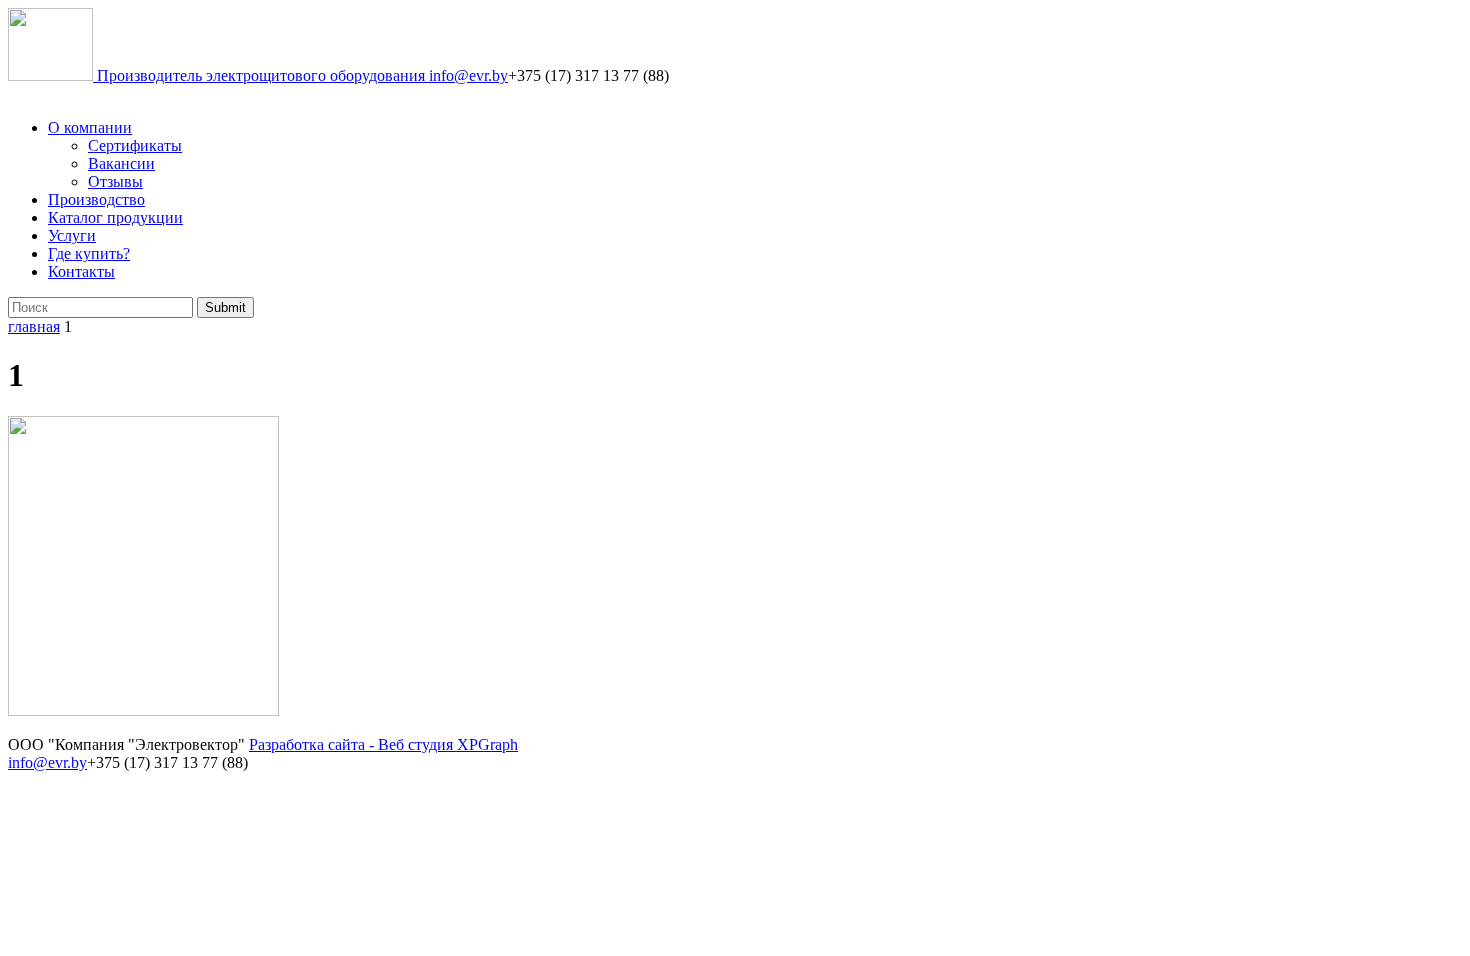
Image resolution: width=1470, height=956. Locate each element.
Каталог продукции (115, 217)
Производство (96, 199)
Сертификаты (135, 145)
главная (34, 326)
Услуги (72, 235)
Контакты (81, 271)
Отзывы (115, 181)
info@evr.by (468, 75)
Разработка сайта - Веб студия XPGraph (383, 744)
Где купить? (89, 253)
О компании (90, 127)
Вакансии (121, 163)
